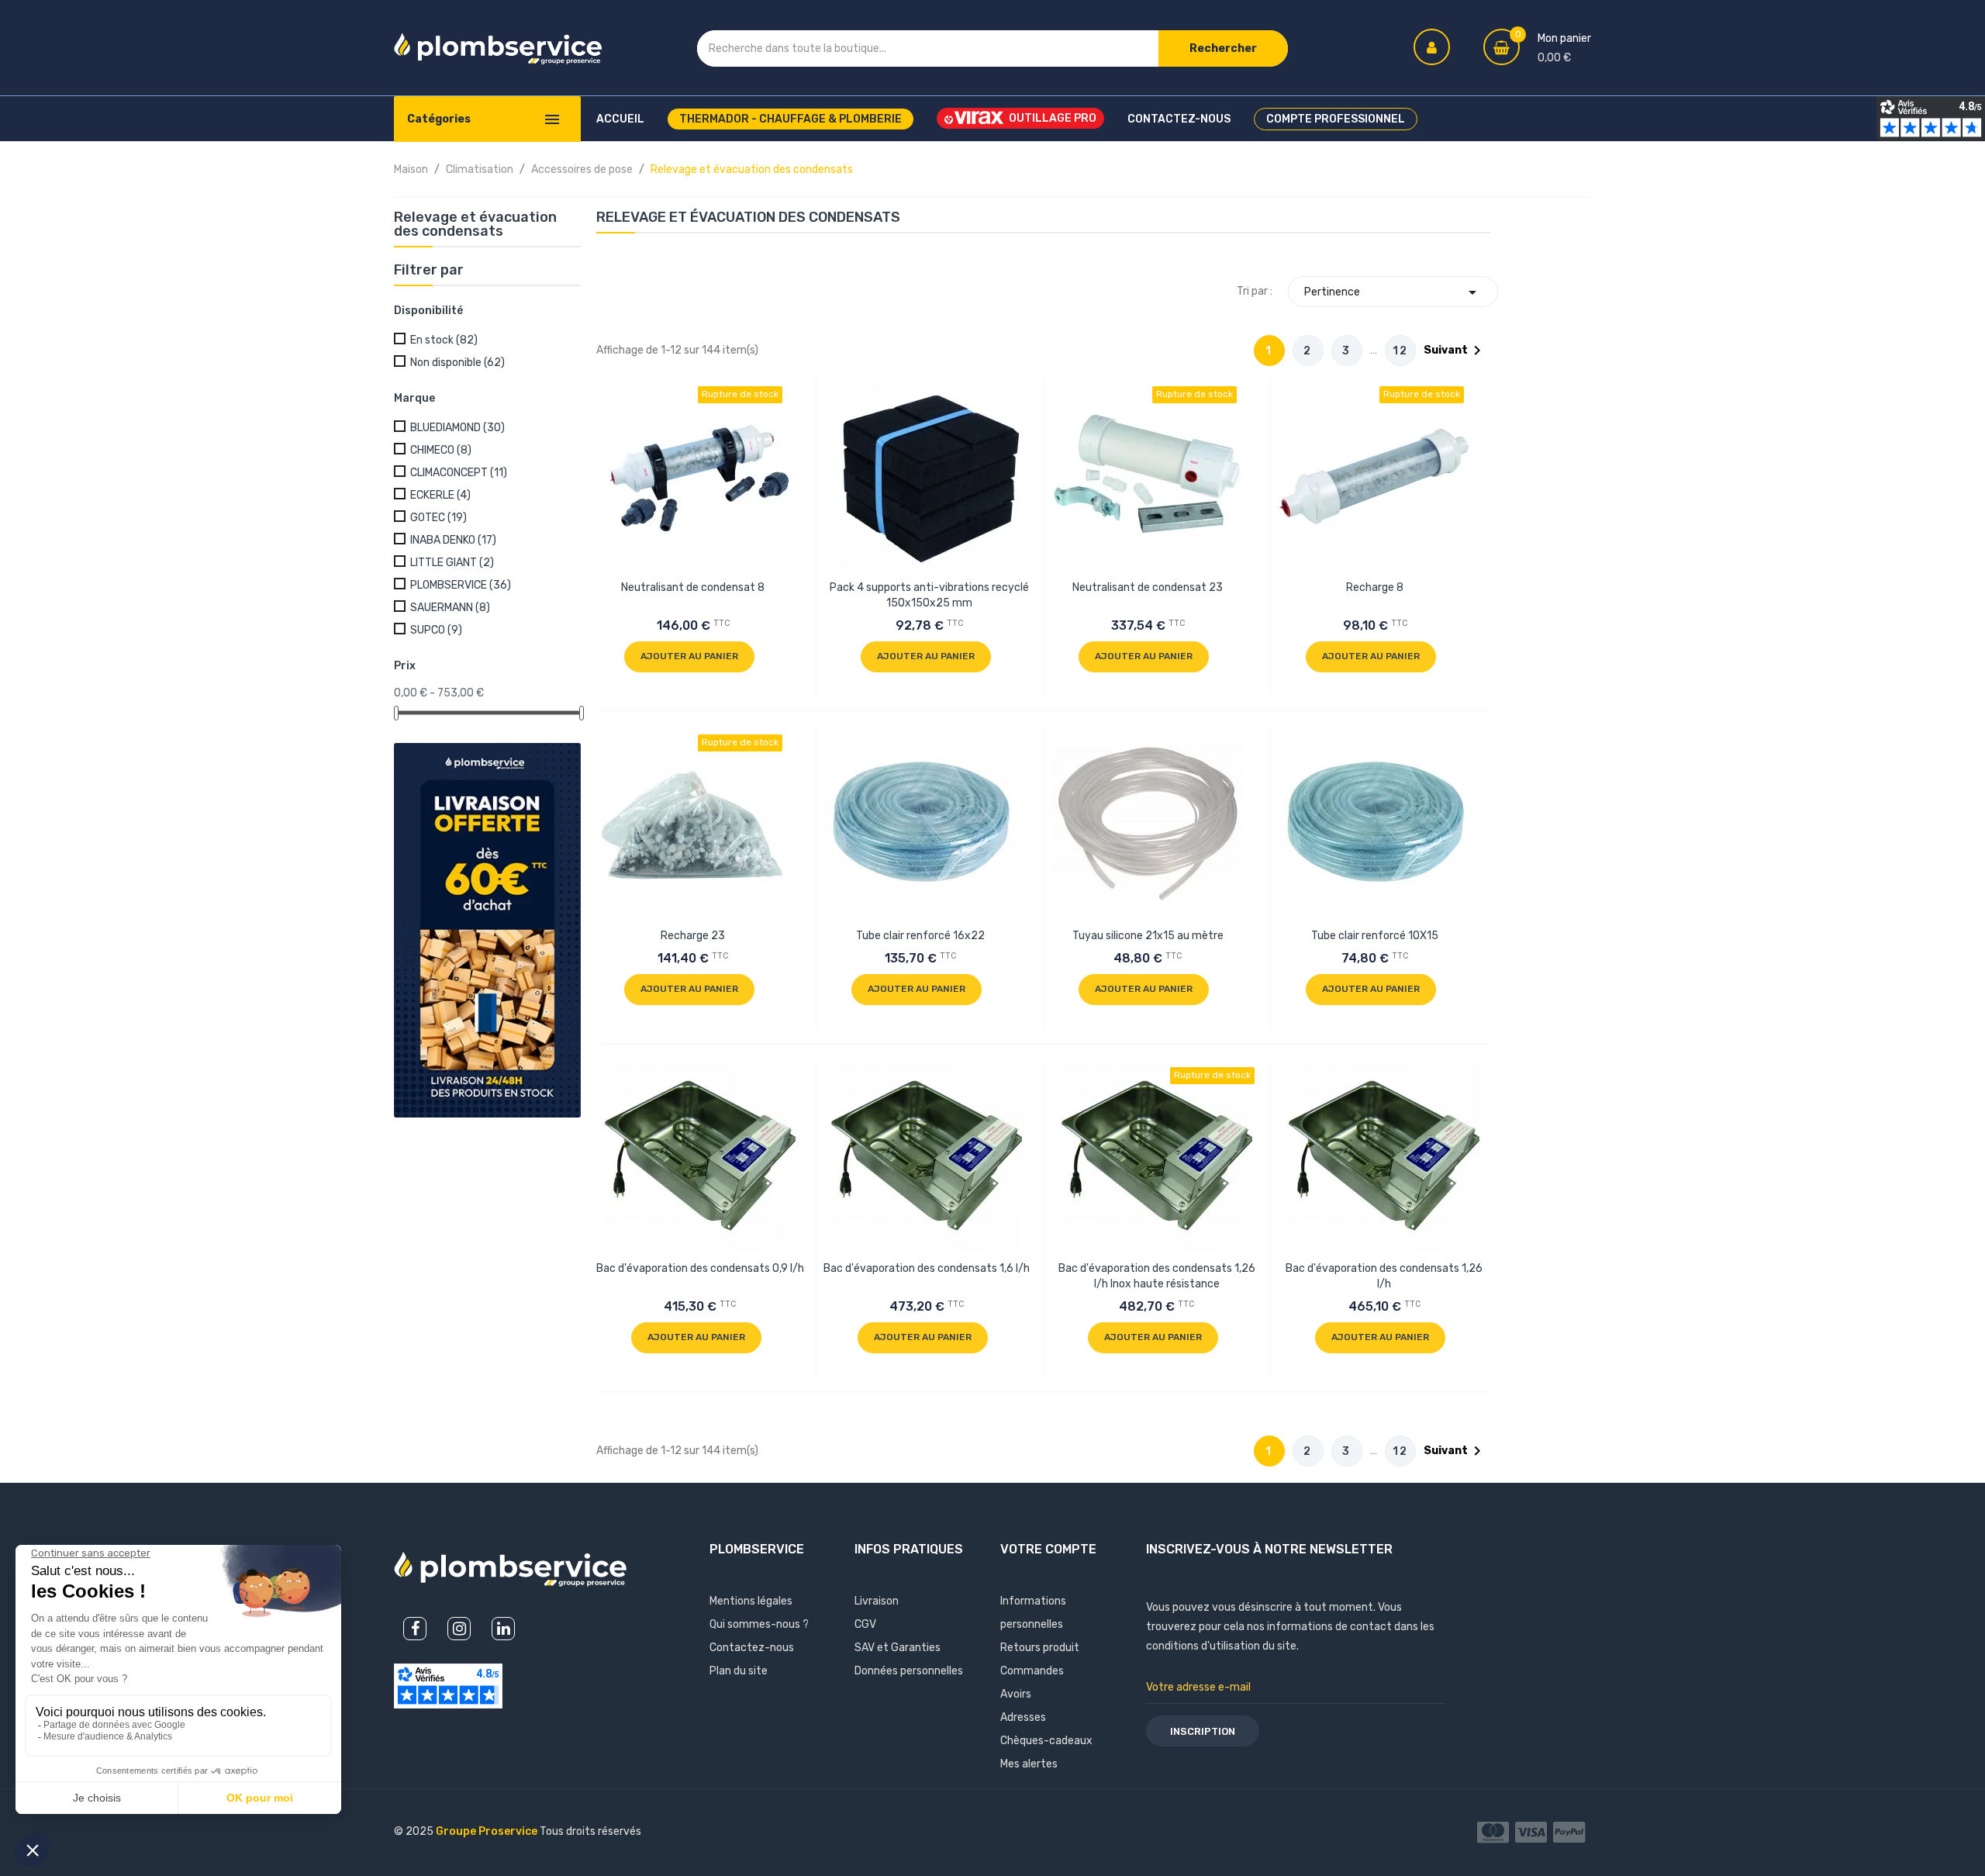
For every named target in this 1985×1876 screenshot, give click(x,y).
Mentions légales (751, 1601)
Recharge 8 (1375, 587)
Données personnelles (909, 1671)
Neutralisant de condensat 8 (693, 587)
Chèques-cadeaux (1046, 1741)
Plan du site (739, 1671)
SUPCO (436, 630)
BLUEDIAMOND (457, 428)
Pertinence (1393, 292)
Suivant (1455, 351)
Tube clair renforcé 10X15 (1375, 936)
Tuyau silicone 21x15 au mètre (1148, 936)
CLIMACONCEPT (459, 473)
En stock (444, 340)
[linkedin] (503, 1629)
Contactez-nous (752, 1648)
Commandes (1032, 1671)
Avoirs (1016, 1694)
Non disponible (457, 363)
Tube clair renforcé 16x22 (920, 936)
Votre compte (1048, 1549)
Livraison (877, 1601)
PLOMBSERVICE (461, 585)
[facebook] (415, 1629)
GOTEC (438, 518)
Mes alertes (1029, 1764)
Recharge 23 (693, 936)
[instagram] (459, 1629)
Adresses (1023, 1717)
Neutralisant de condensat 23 (1148, 587)
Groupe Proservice (488, 1831)
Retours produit (1040, 1648)
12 (1400, 351)
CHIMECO (441, 450)
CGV (865, 1624)
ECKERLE (440, 495)
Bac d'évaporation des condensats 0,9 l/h (700, 1268)
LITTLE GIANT (452, 563)
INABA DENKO (453, 540)
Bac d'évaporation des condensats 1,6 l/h (927, 1268)
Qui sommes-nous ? (759, 1624)
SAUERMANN (450, 608)
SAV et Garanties (898, 1648)
